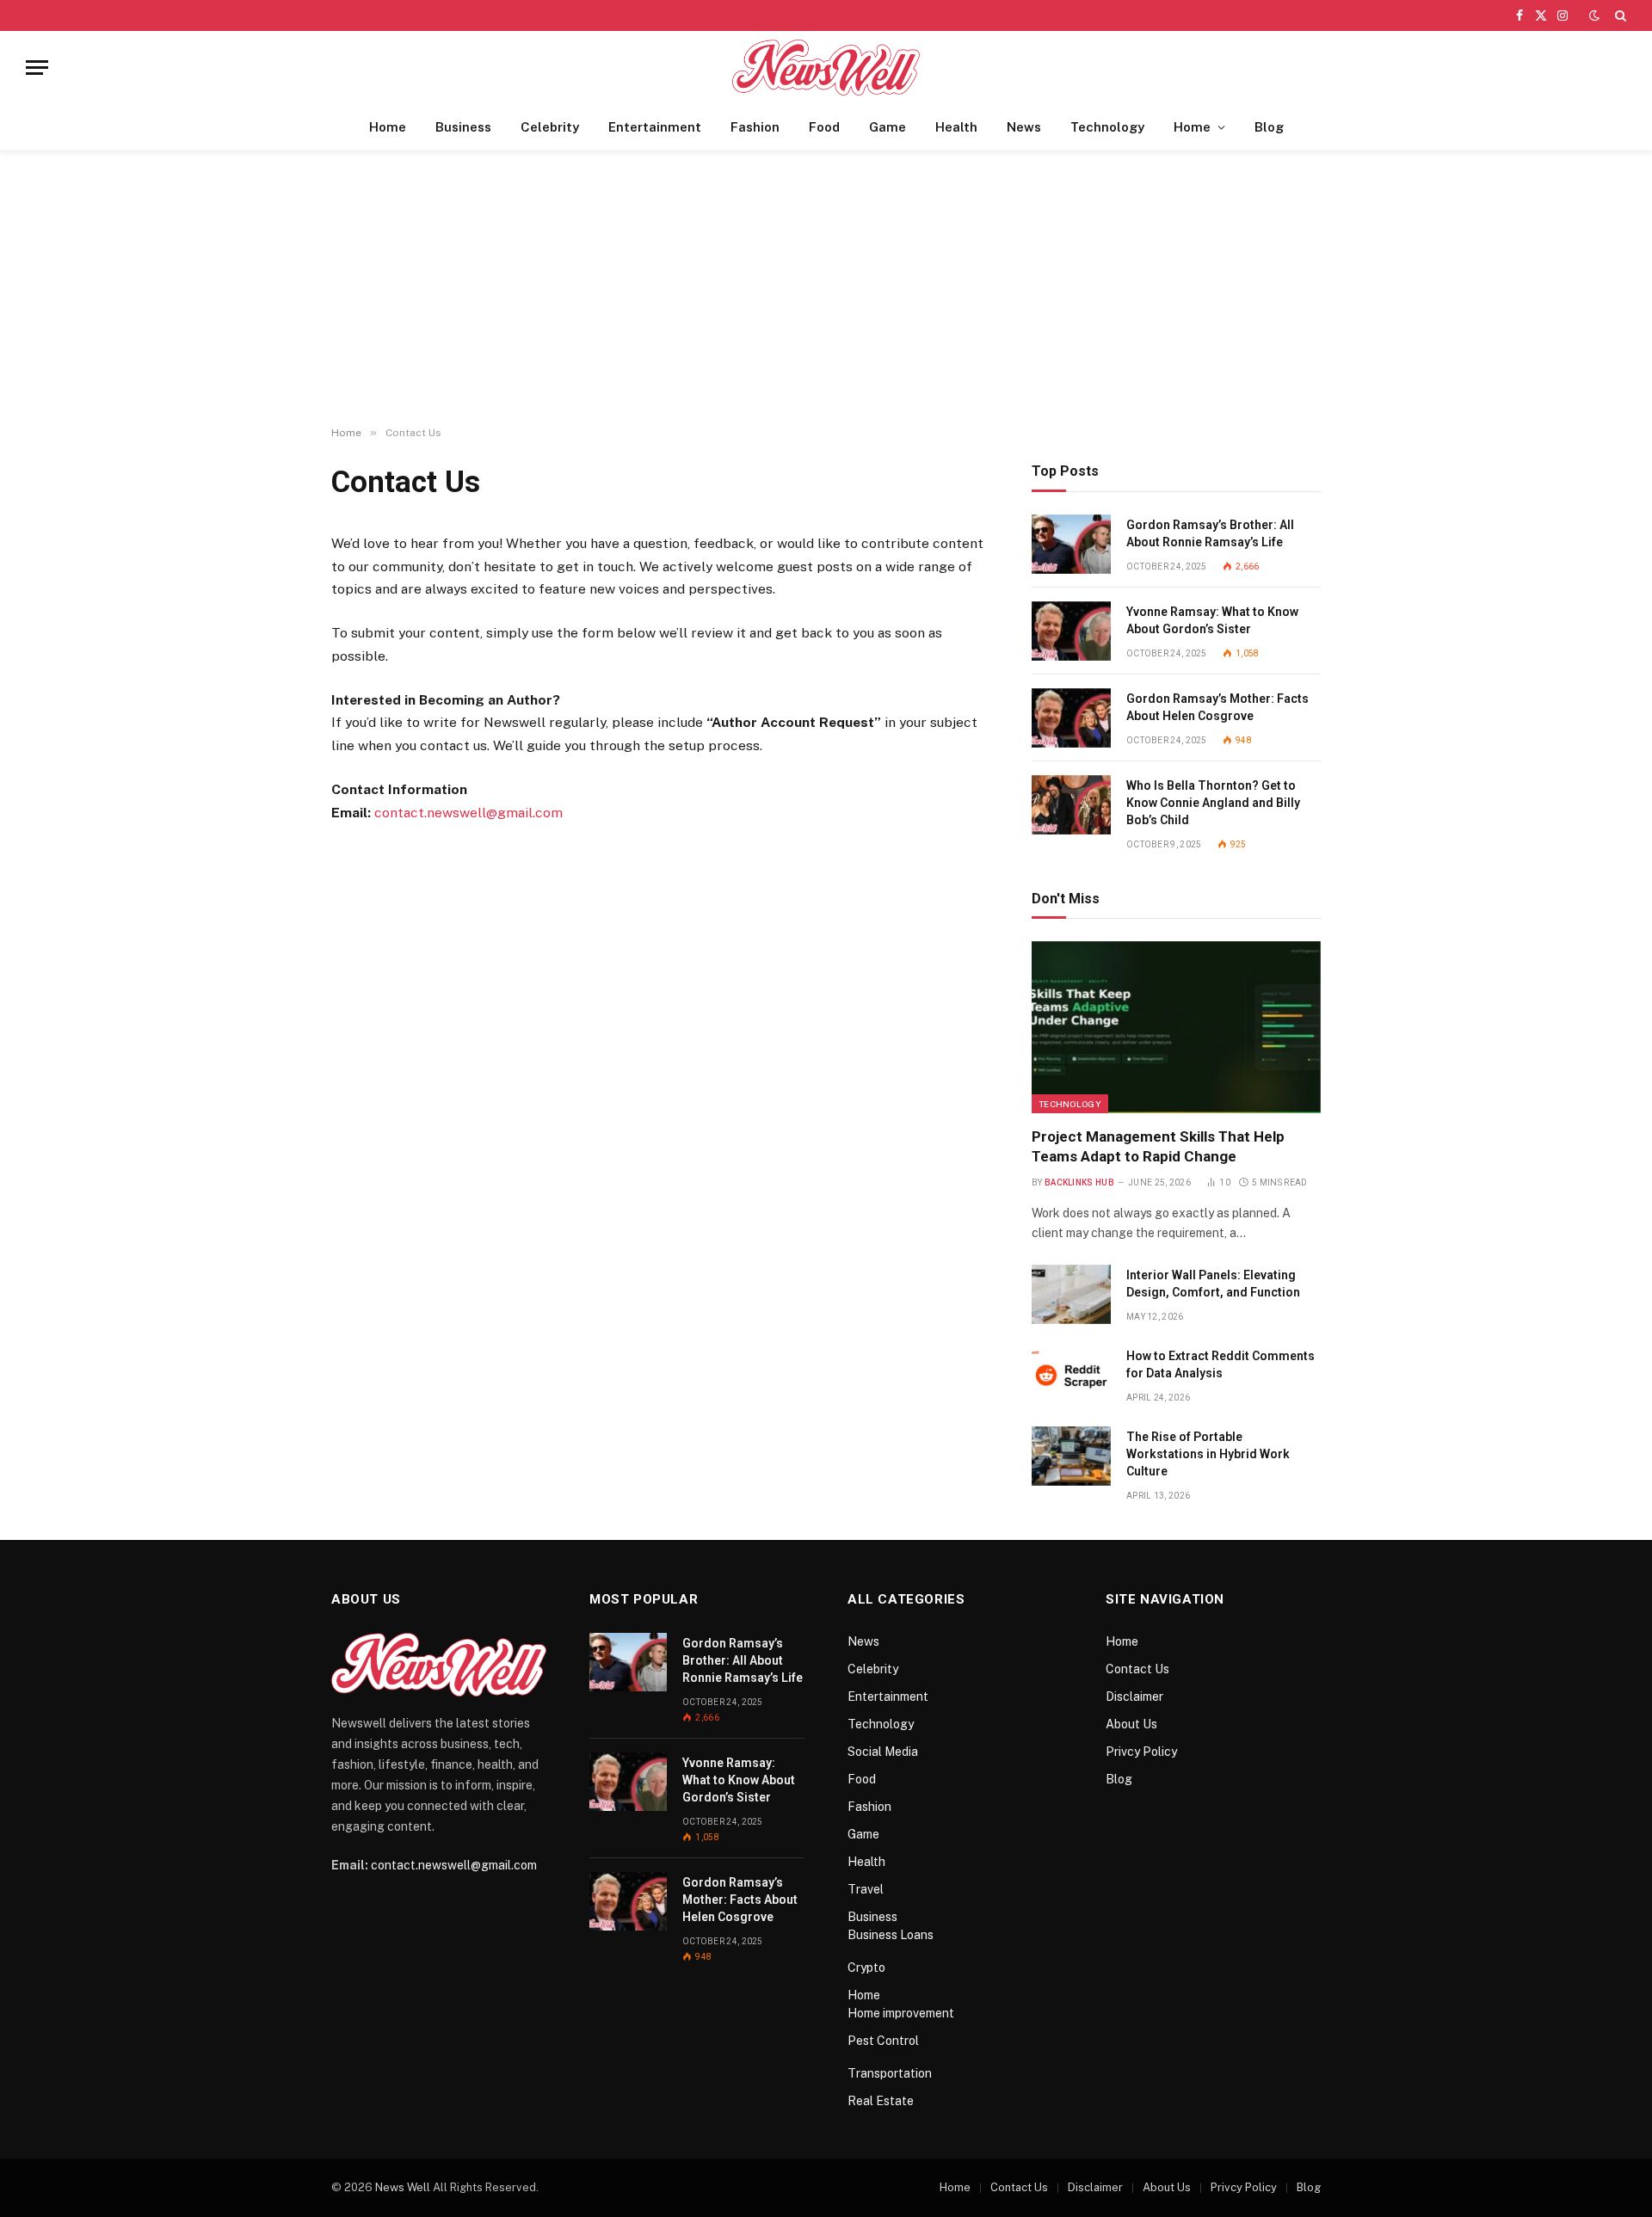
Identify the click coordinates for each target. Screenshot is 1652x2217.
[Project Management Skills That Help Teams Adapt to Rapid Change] (1176, 1027)
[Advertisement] (826, 289)
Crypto (866, 1968)
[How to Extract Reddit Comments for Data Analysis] (1071, 1375)
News (1024, 127)
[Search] (1619, 15)
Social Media (883, 1752)
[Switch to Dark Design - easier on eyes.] (1594, 15)
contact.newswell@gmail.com (468, 813)
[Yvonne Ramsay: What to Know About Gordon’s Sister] (1071, 631)
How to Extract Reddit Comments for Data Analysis (1221, 1364)
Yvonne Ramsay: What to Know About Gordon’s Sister (1212, 620)
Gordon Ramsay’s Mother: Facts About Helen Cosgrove (1217, 707)
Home (388, 127)
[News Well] (826, 68)
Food (824, 127)
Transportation (890, 2073)
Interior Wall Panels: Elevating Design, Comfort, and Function (1213, 1284)
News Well (403, 2187)
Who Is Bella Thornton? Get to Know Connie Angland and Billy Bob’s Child (1213, 803)
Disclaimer (1134, 1697)
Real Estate (881, 2101)
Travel (866, 1889)
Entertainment (655, 127)
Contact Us (1137, 1669)
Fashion (755, 127)
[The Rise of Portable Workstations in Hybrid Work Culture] (1071, 1456)
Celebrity (550, 127)
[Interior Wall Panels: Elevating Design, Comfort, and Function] (1071, 1294)
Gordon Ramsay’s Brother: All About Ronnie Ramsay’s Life (1210, 533)
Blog (1269, 127)
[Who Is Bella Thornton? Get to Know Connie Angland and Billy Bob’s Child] (1071, 805)
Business (463, 127)
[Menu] (37, 68)
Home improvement (901, 2013)
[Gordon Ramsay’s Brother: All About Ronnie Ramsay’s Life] (1071, 544)
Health (956, 127)
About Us (1131, 1724)
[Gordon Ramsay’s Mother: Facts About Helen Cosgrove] (1071, 718)
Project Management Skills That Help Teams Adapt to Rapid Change (1158, 1146)
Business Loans (891, 1935)
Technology (1107, 127)
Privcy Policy (1141, 1752)
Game (888, 127)
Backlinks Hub (1079, 1182)
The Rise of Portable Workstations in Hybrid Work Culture (1208, 1454)
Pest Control (883, 2041)
